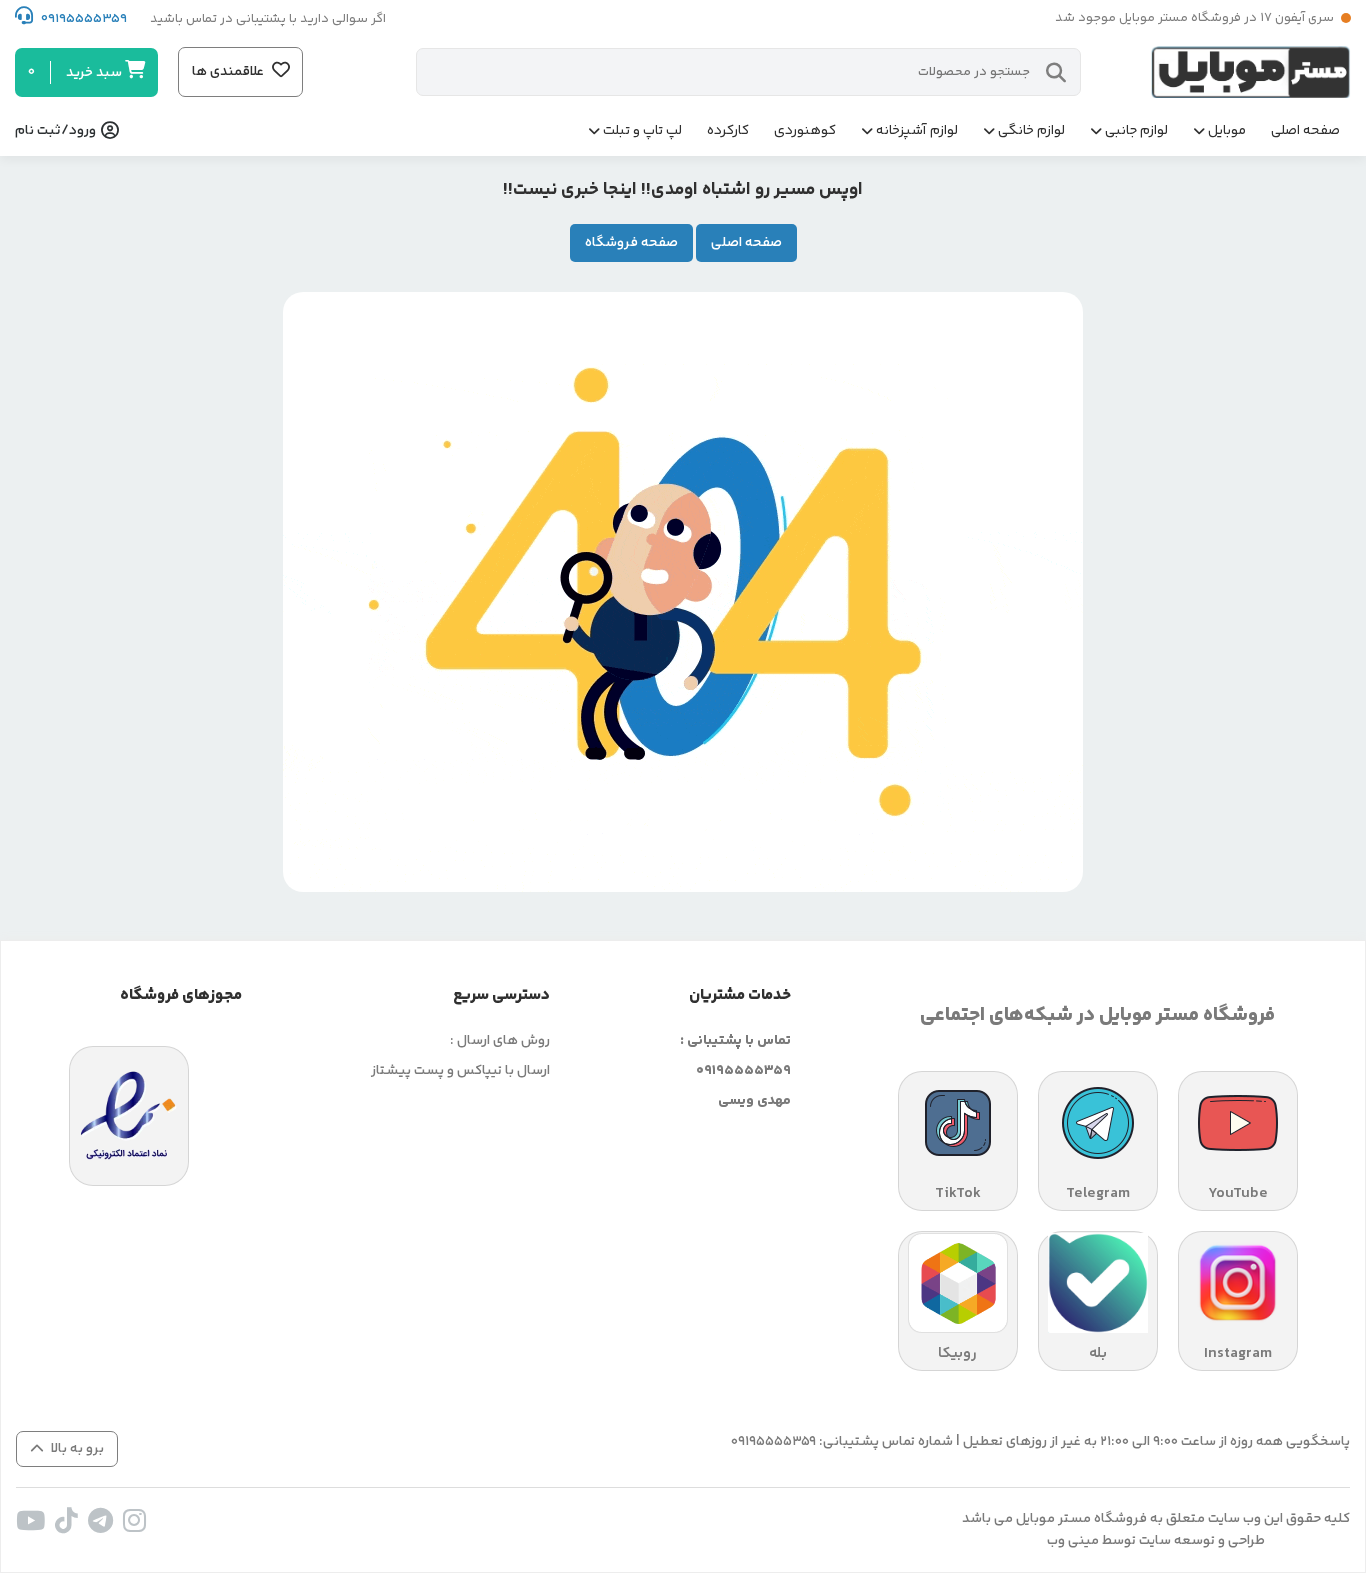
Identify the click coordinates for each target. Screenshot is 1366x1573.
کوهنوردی (805, 131)
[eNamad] (129, 1116)
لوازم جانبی (1136, 131)
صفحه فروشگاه (631, 243)
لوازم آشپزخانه (917, 131)
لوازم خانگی (1031, 131)
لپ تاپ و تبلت (642, 131)
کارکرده (728, 131)
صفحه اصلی (1305, 131)
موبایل (1227, 131)
